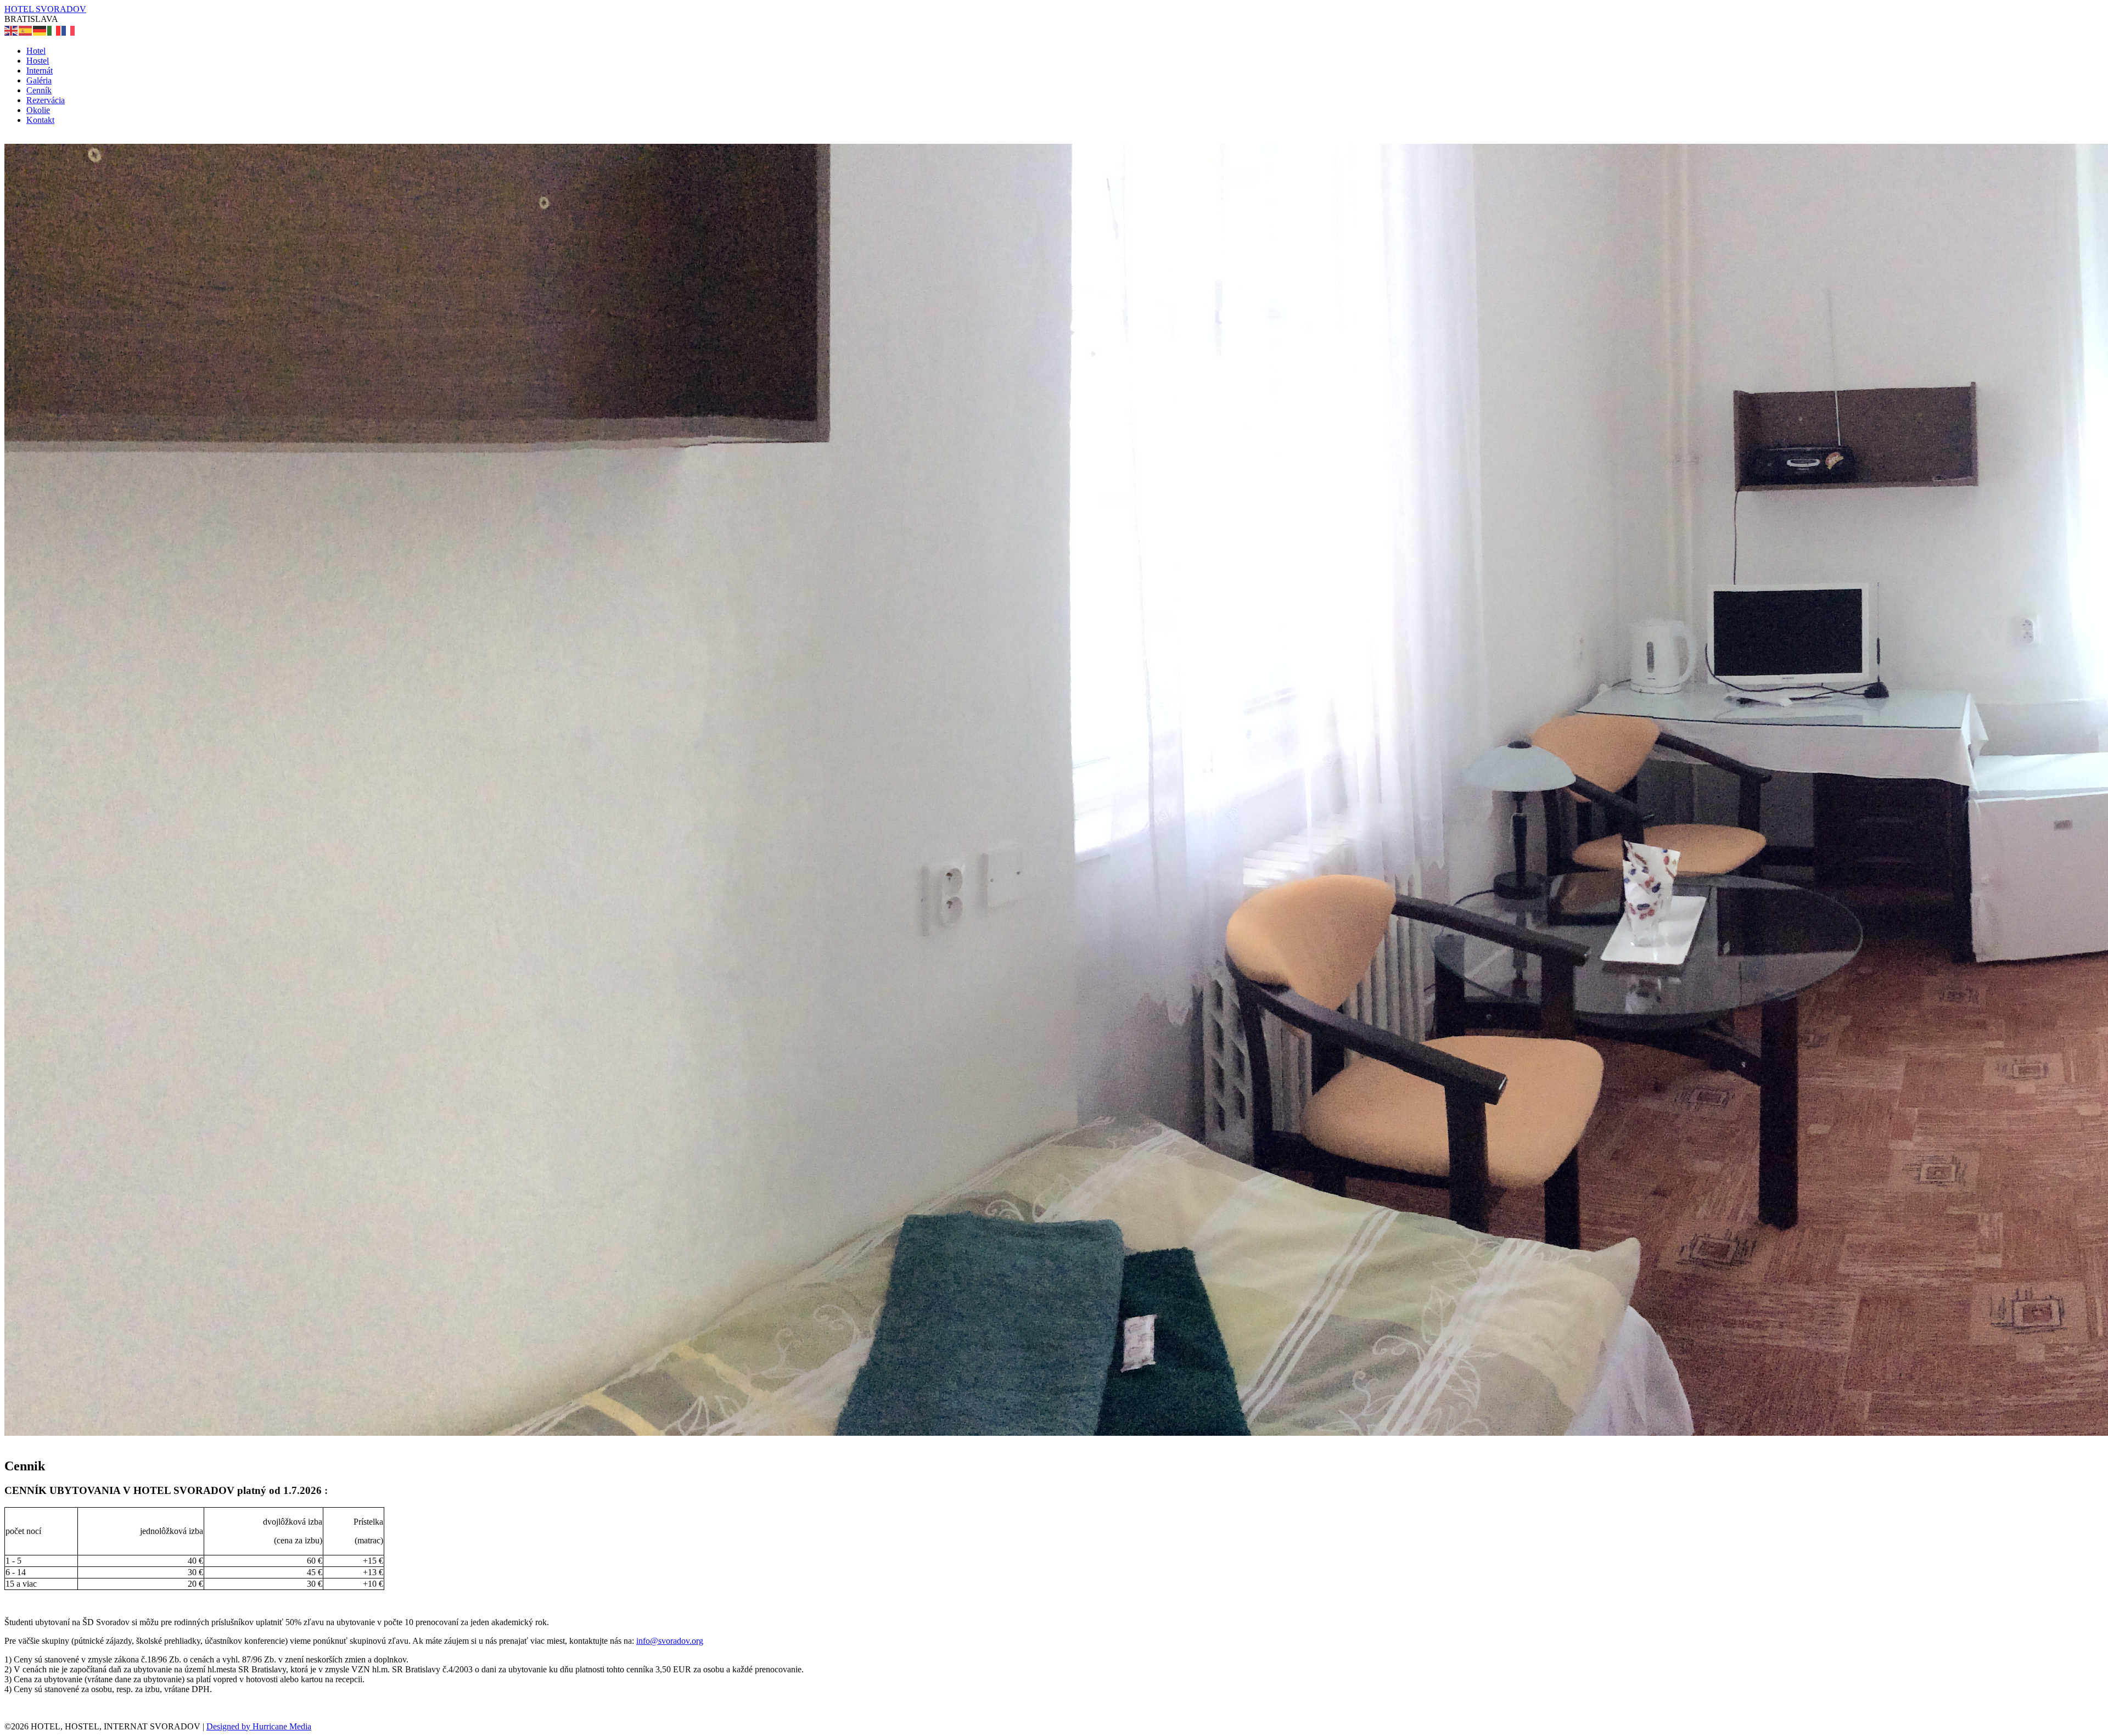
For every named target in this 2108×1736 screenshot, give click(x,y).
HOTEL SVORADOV (45, 9)
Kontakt (40, 120)
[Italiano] (54, 30)
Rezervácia (46, 100)
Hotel (36, 51)
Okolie (38, 110)
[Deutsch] (40, 30)
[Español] (26, 30)
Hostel (38, 61)
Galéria (39, 80)
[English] (12, 30)
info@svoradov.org (670, 1641)
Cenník (39, 90)
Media (300, 1726)
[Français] (69, 30)
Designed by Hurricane (248, 1726)
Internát (40, 71)
